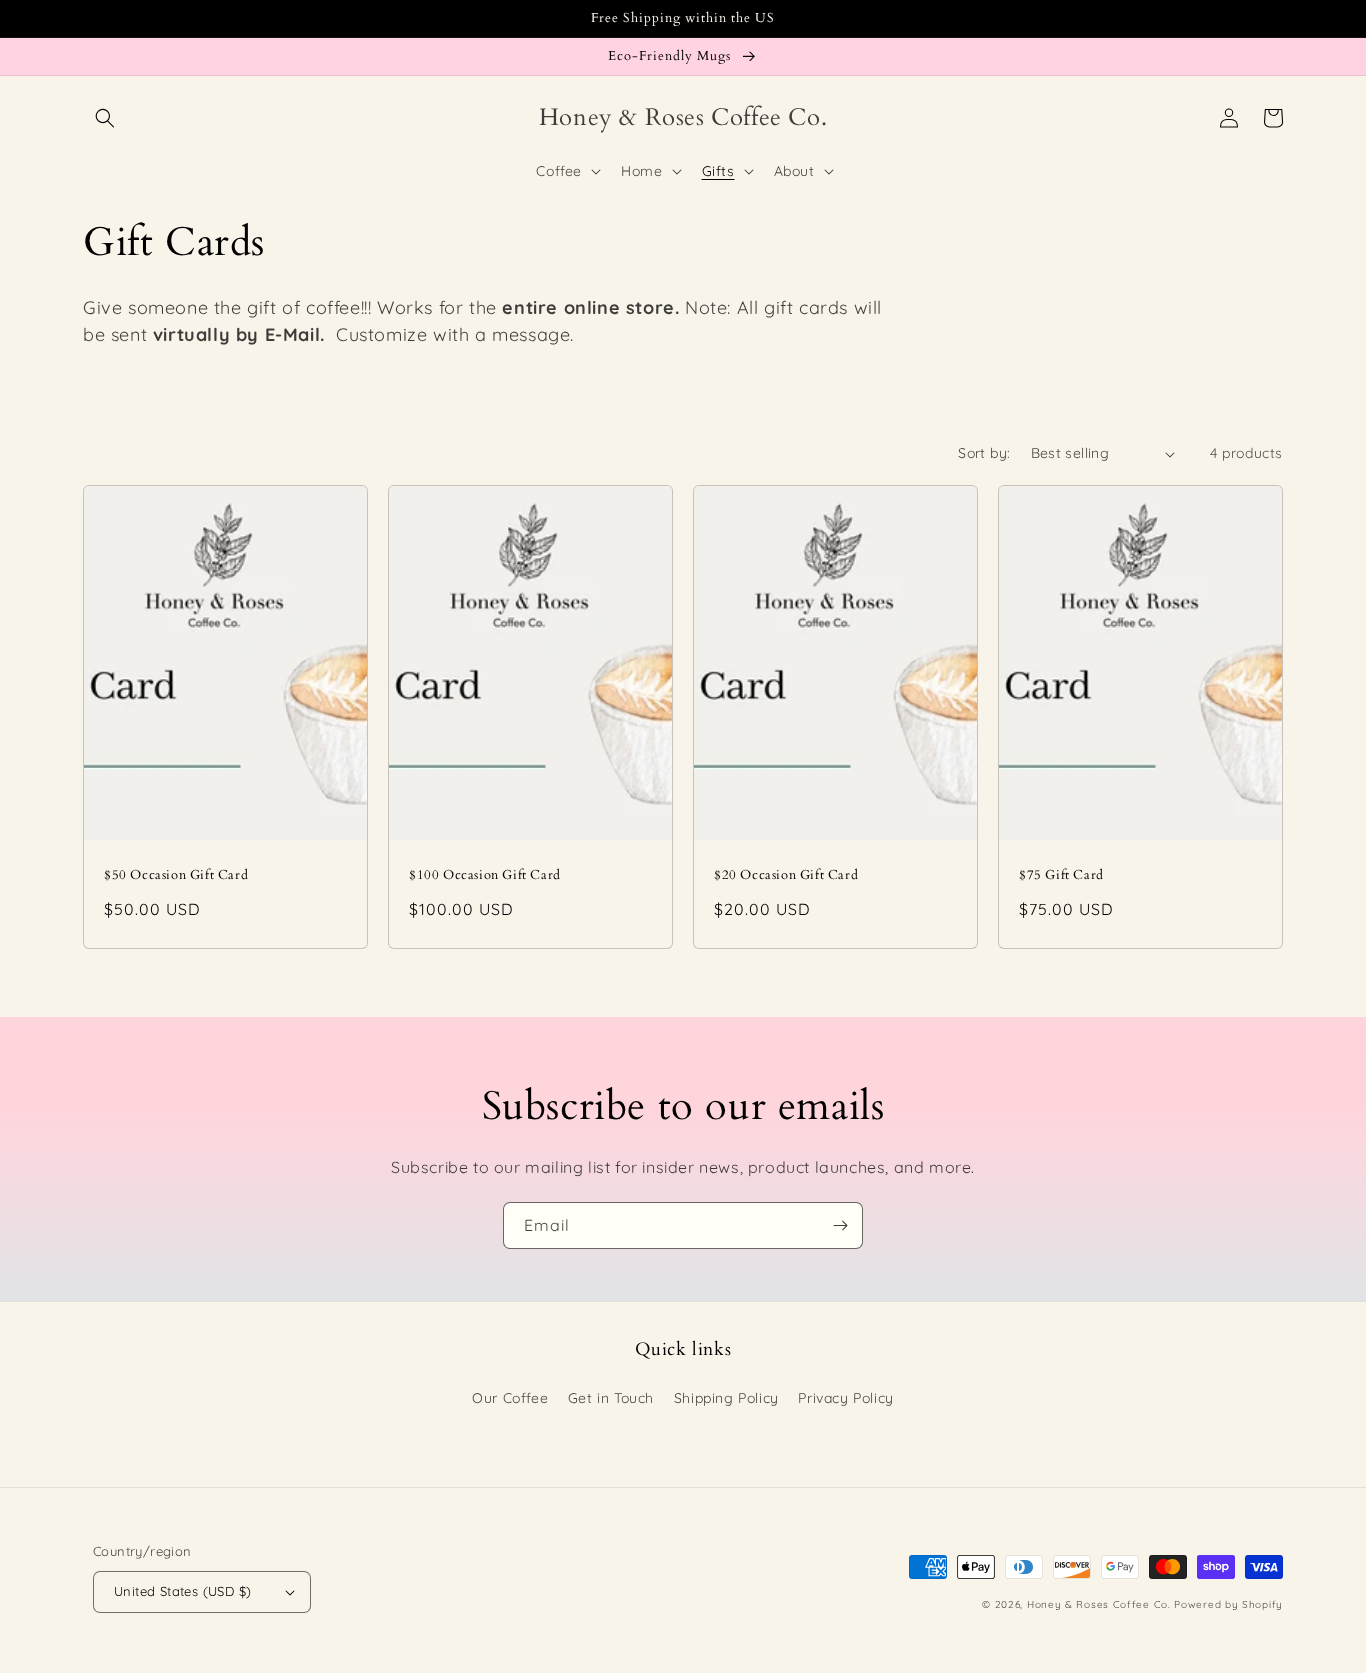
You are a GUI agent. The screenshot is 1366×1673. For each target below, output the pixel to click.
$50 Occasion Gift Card (176, 875)
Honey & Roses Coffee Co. (1099, 1604)
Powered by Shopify (1228, 1604)
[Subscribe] (840, 1225)
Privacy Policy (845, 1398)
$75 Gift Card (1061, 875)
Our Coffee (510, 1398)
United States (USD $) (182, 1591)
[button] (105, 118)
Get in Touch (611, 1398)
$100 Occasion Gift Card (485, 875)
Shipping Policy (726, 1398)
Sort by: (984, 453)
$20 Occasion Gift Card (786, 875)
